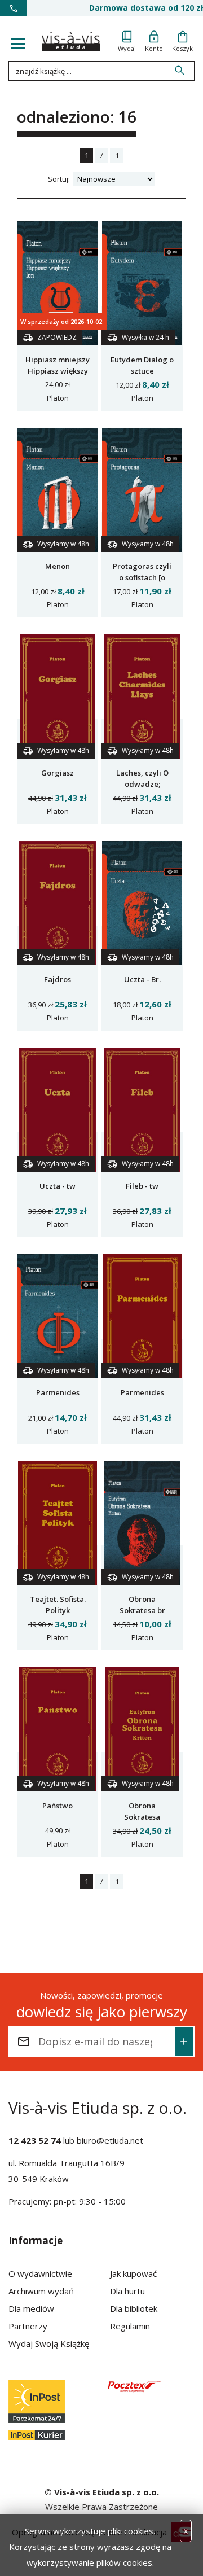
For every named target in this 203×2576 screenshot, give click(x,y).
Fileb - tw (142, 1186)
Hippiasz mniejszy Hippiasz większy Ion (58, 371)
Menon (58, 566)
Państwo (58, 1806)
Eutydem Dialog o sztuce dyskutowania (142, 371)
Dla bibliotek (134, 2308)
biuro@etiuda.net (110, 2140)
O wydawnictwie (40, 2273)
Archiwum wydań (41, 2291)
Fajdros (58, 979)
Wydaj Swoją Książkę (49, 2343)
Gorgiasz (58, 773)
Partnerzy (28, 2326)
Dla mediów (31, 2308)
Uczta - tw (58, 1186)
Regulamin (130, 2326)
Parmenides (58, 1392)
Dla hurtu (127, 2291)
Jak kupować (133, 2273)
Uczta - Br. (142, 979)
